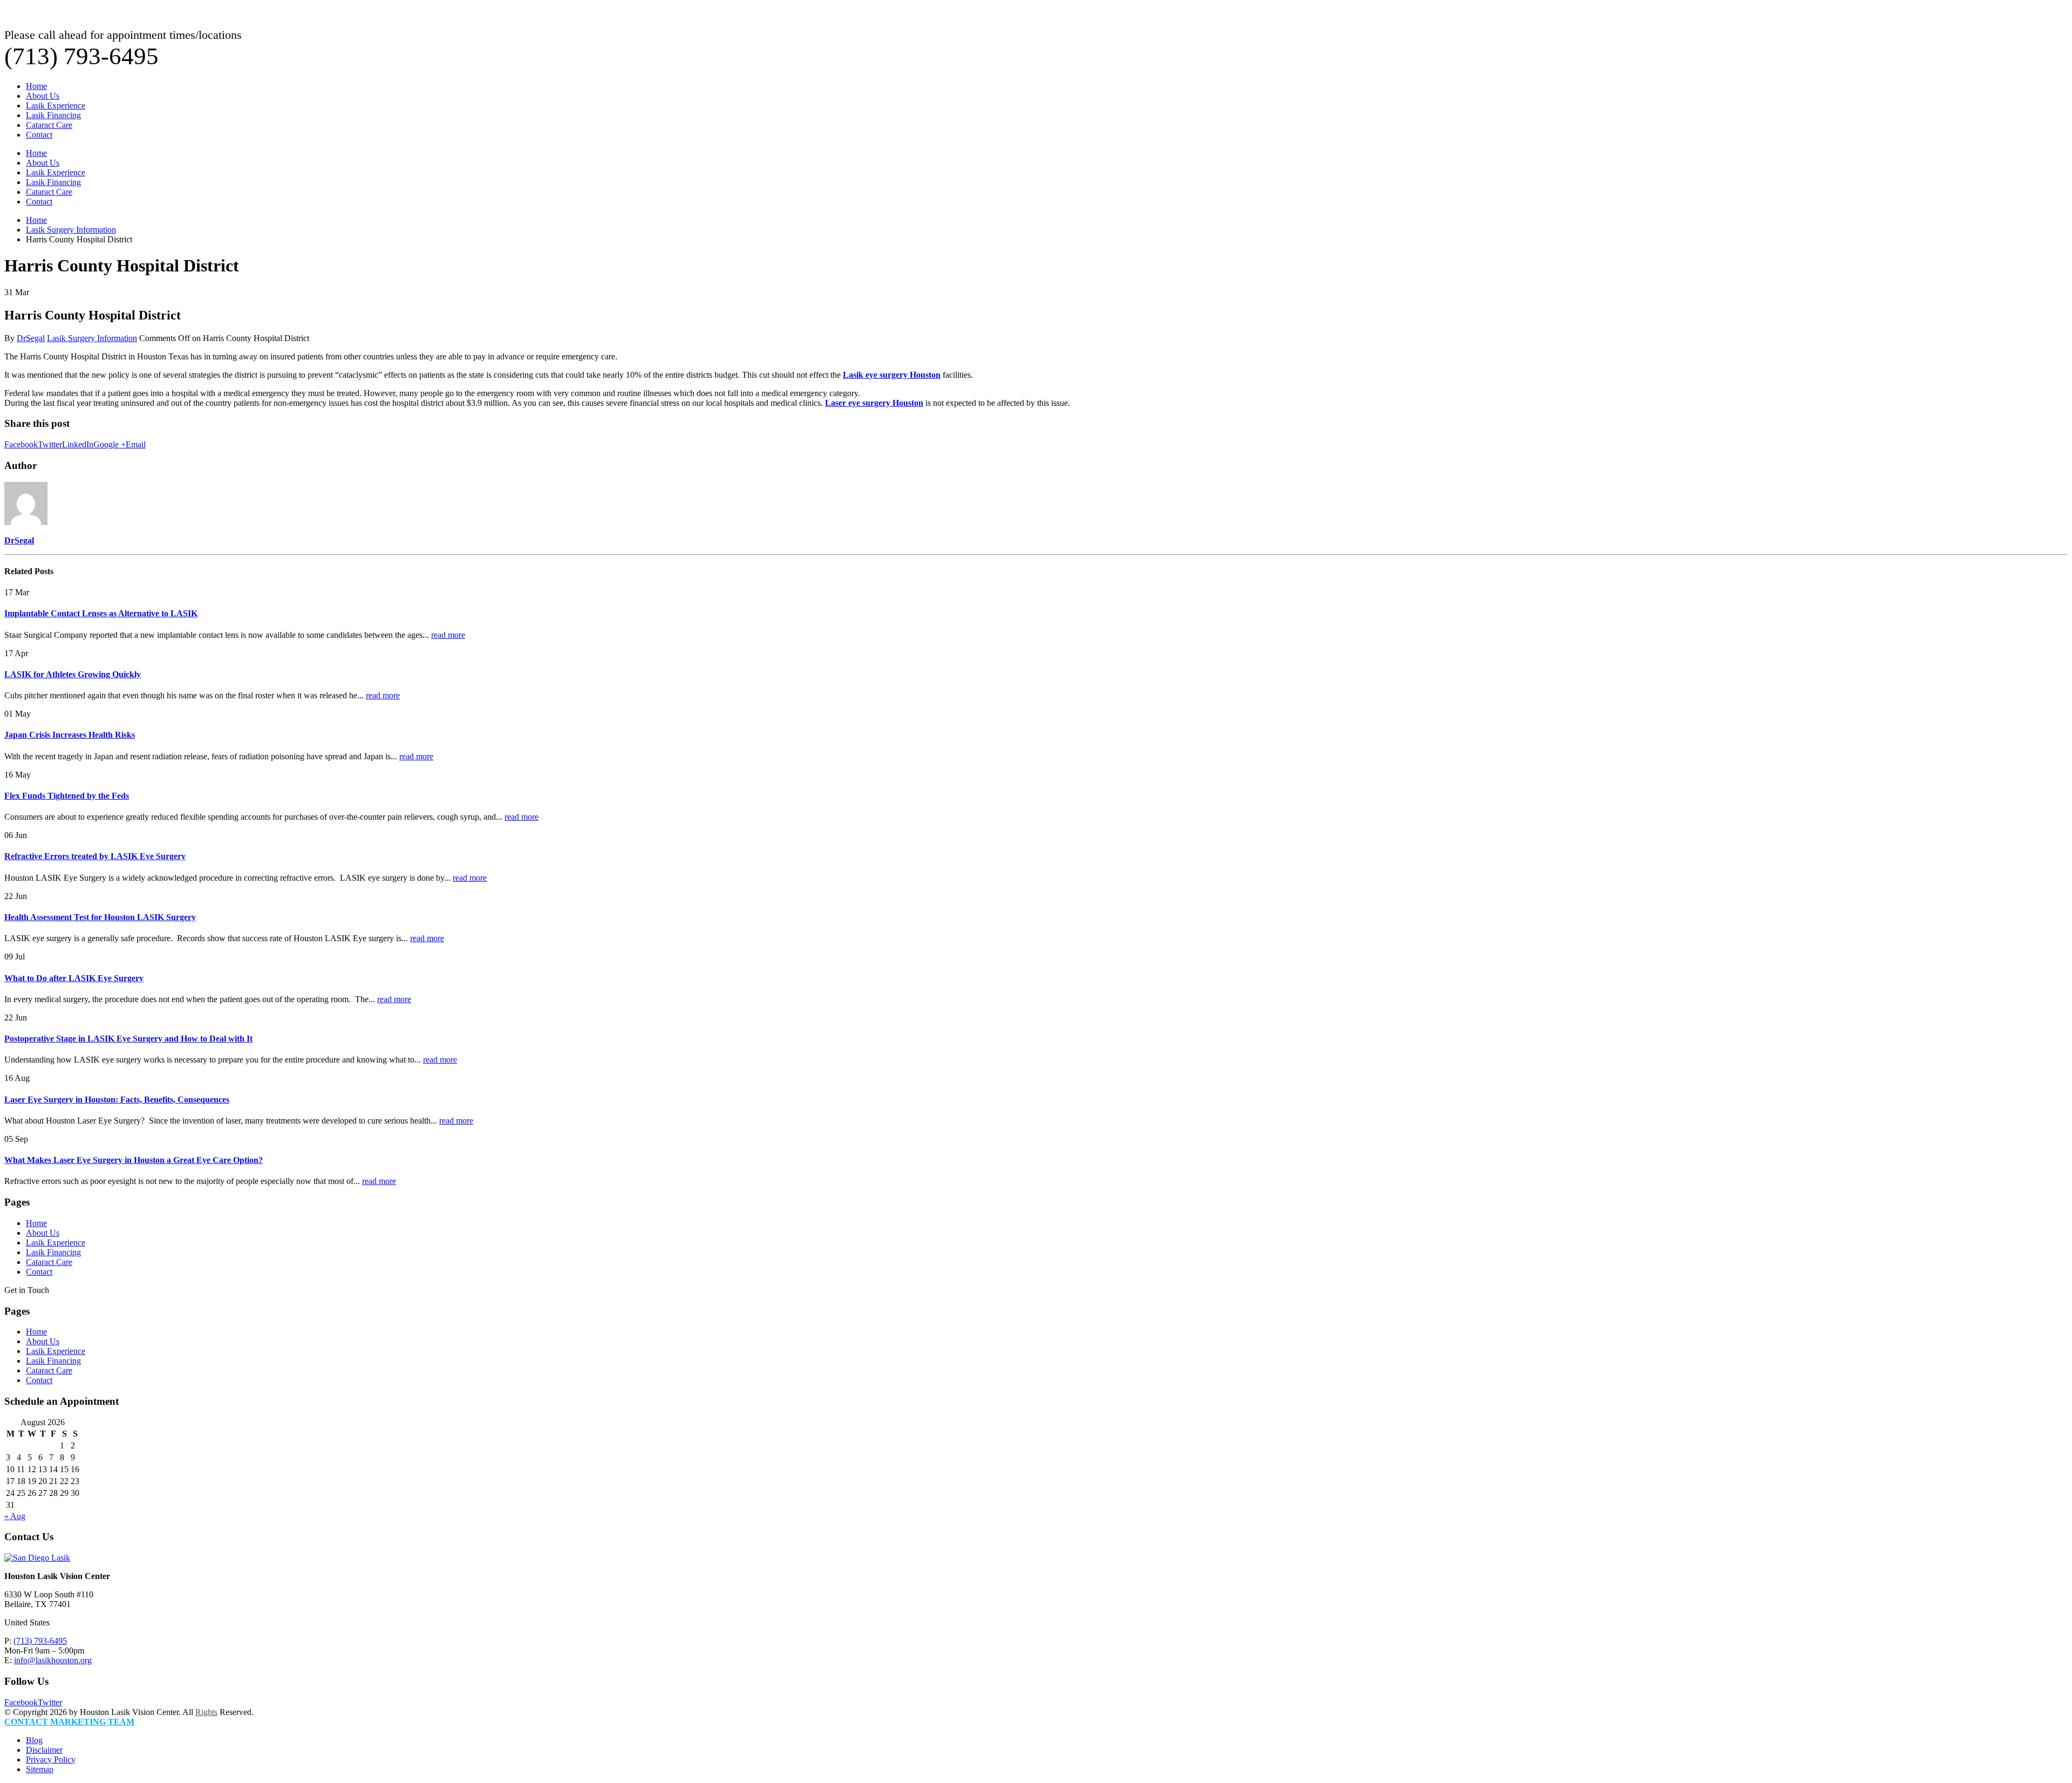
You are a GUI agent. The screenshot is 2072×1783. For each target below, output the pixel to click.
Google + (110, 444)
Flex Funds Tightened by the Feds (67, 796)
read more (448, 635)
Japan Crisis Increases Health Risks (70, 735)
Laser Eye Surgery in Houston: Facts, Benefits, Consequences (117, 1100)
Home (36, 86)
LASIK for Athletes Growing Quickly (73, 674)
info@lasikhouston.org (53, 1660)
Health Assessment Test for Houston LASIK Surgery (100, 917)
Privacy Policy (51, 1760)
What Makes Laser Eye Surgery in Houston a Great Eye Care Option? (134, 1160)
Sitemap (40, 1769)
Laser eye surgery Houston (874, 403)
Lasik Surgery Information (92, 338)
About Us (43, 96)
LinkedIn (78, 444)
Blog (34, 1740)
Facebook (21, 444)
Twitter (50, 444)
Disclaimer (44, 1750)
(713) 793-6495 (40, 1641)
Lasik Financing (53, 115)
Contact (39, 135)
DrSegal (31, 338)
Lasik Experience (56, 106)
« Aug (15, 1516)
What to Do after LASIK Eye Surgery (74, 978)
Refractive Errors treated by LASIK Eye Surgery (95, 856)
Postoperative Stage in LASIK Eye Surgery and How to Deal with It (128, 1039)
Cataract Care (49, 125)
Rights (206, 1712)
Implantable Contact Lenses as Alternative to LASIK (101, 613)
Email (136, 444)
